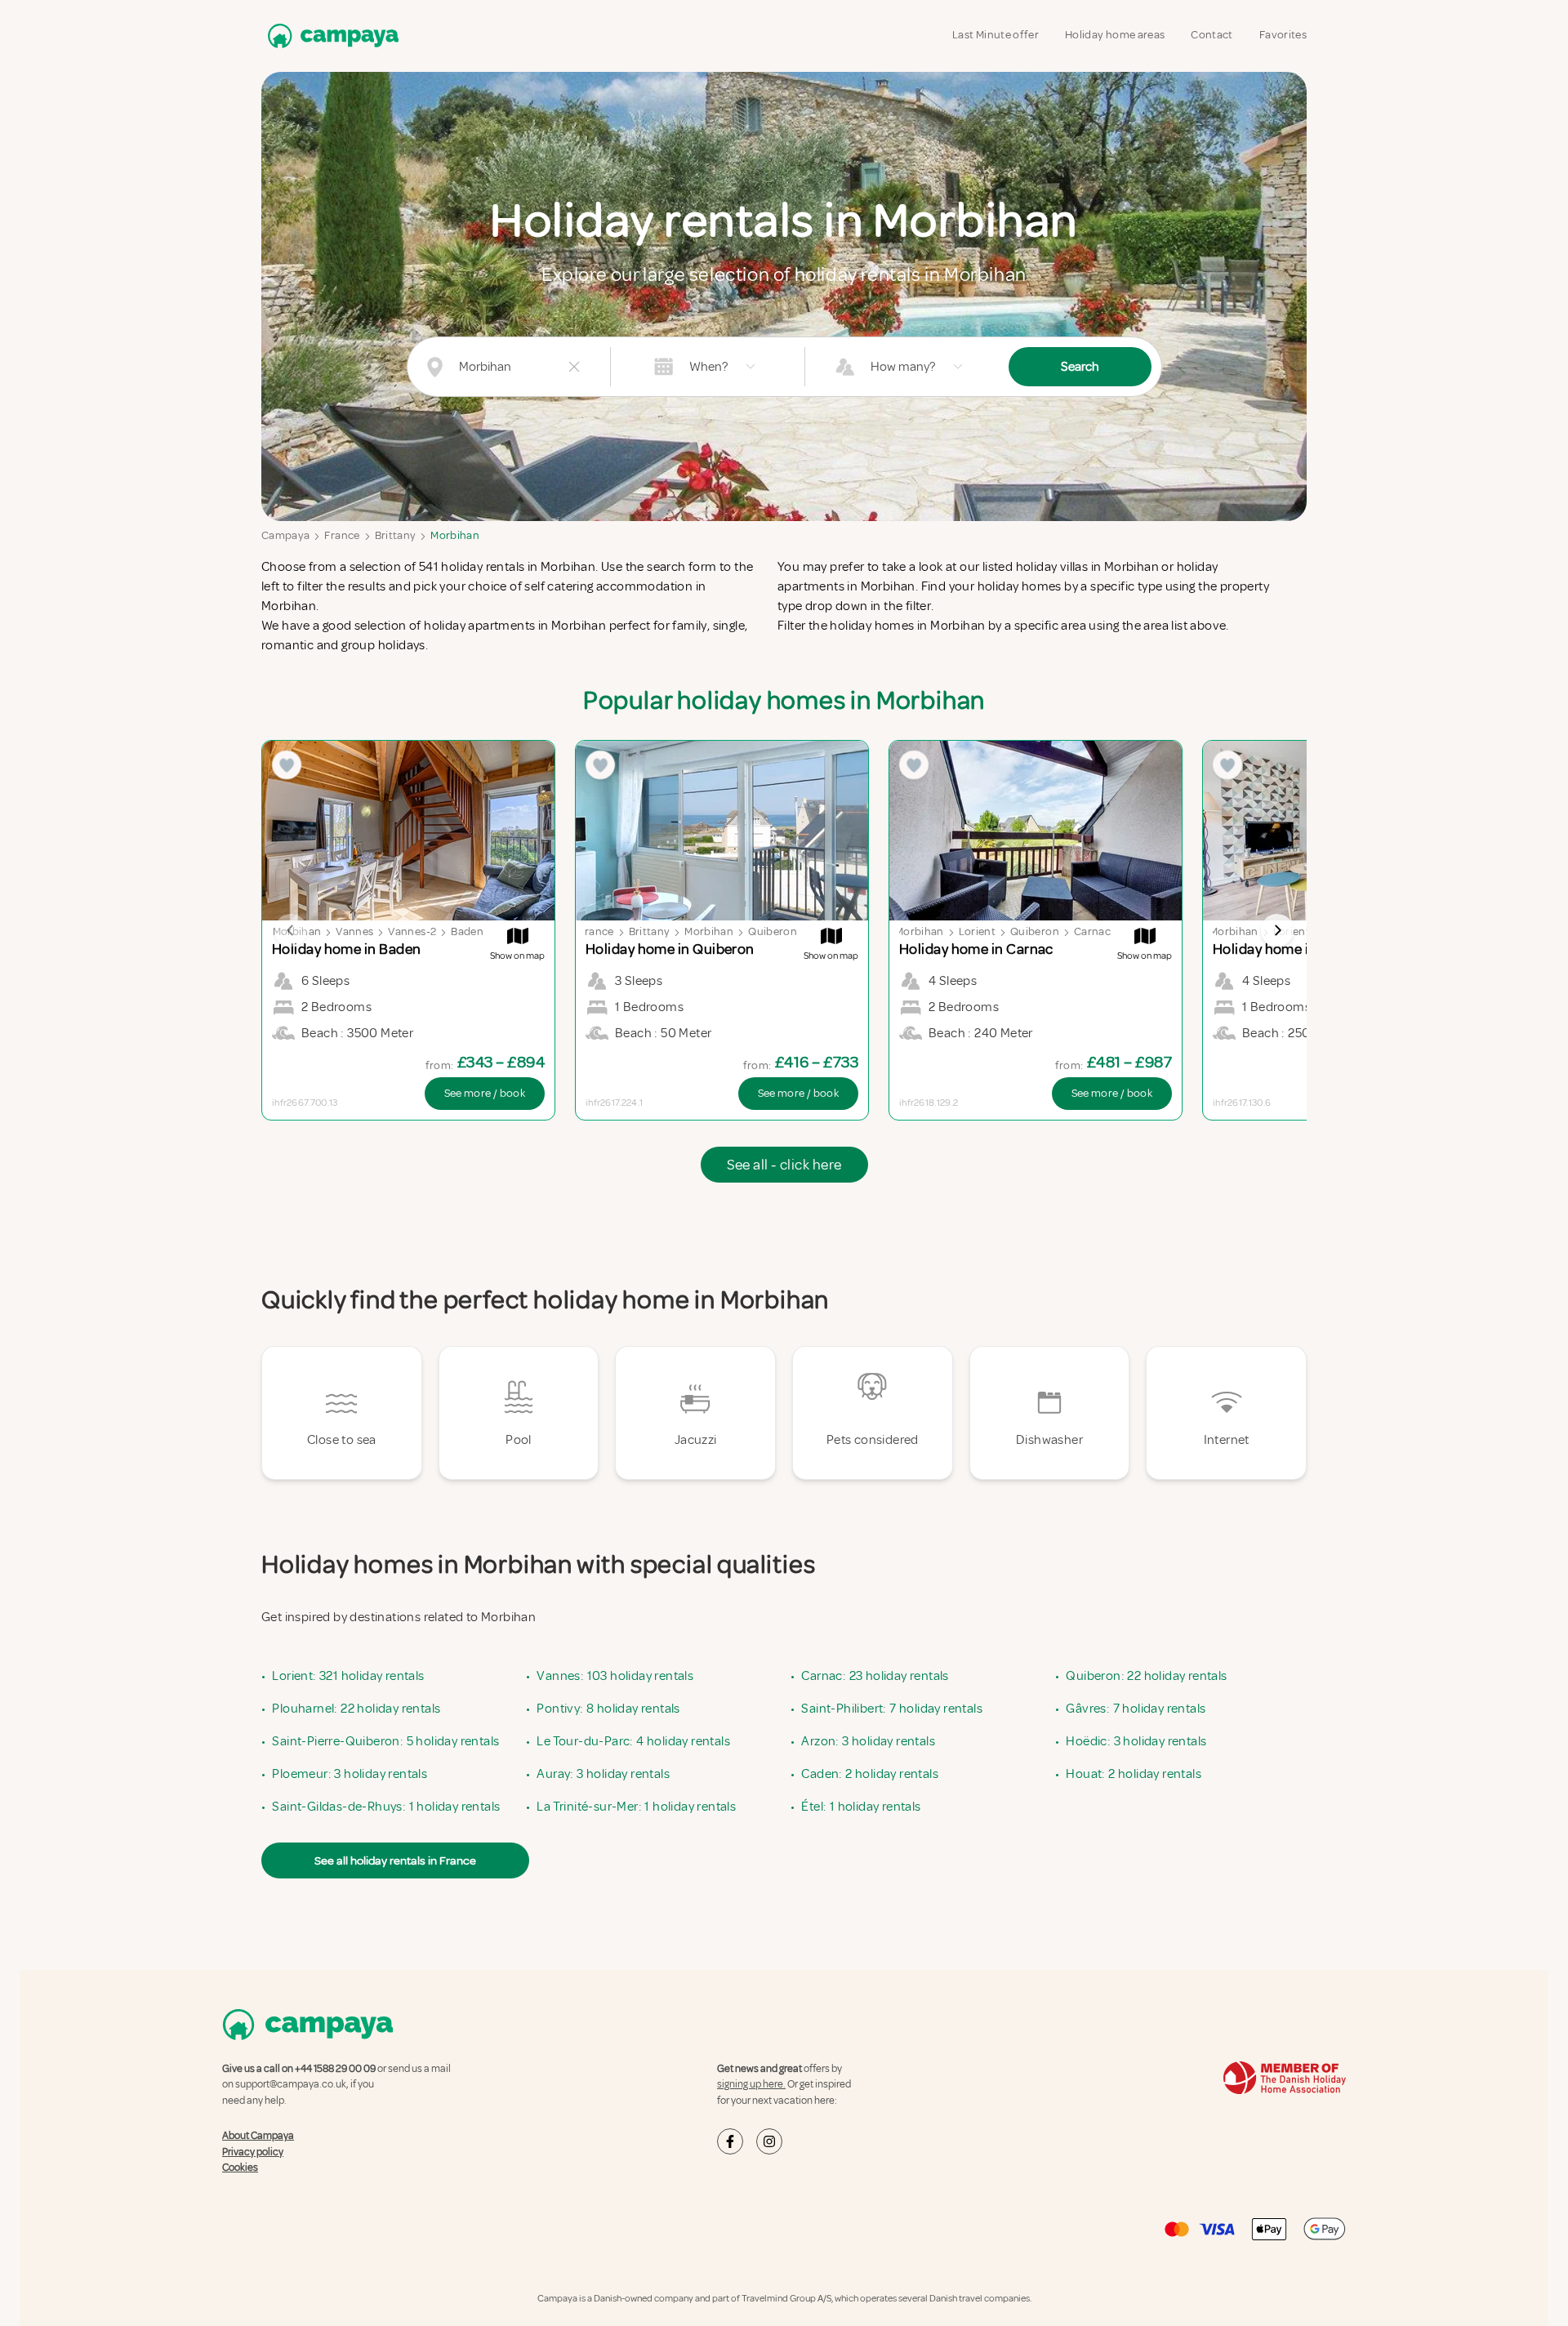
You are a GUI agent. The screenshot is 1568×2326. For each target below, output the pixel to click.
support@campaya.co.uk (291, 2084)
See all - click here (784, 1165)
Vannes (354, 931)
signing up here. (751, 2084)
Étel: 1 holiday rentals (861, 1807)
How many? (903, 367)
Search (1080, 367)
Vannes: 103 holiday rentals (615, 1676)
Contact (1212, 35)
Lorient (977, 931)
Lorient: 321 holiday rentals (348, 1676)
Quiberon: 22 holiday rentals (1146, 1676)
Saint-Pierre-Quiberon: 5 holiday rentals (385, 1741)
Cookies (240, 2168)
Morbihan (455, 535)
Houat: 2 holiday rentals (1134, 1774)
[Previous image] (291, 930)
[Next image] (1277, 930)
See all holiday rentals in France (395, 1860)
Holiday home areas (1115, 35)
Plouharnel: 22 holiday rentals (356, 1709)
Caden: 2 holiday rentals (870, 1774)
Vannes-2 (412, 931)
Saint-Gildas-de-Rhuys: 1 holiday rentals (386, 1807)
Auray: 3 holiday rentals (603, 1774)
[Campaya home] (330, 36)
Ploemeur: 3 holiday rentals (350, 1774)
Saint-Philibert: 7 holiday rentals (892, 1709)
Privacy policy (253, 2152)
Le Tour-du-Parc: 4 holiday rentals (633, 1741)
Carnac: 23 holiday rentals (875, 1676)
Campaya (285, 535)
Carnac (1092, 931)
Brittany (396, 535)
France (342, 535)
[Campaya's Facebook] (730, 2141)
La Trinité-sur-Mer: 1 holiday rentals (636, 1807)
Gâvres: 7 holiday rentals (1136, 1709)
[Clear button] (574, 367)
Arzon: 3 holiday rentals (868, 1741)
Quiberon (773, 931)
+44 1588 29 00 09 (335, 2069)
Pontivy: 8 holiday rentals (608, 1709)
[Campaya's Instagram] (769, 2141)
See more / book (485, 1093)
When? (708, 367)
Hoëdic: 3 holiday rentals (1136, 1741)
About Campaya (258, 2136)
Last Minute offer (996, 35)
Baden (467, 931)
